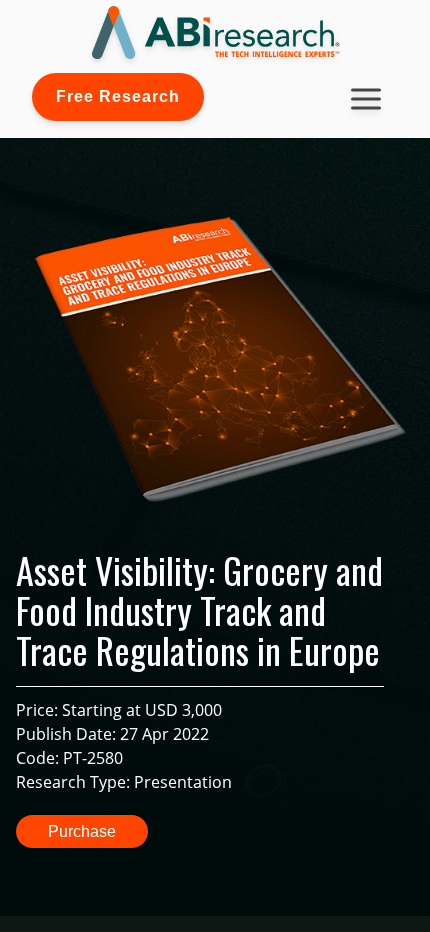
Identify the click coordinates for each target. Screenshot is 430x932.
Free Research (118, 96)
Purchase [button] (82, 831)
